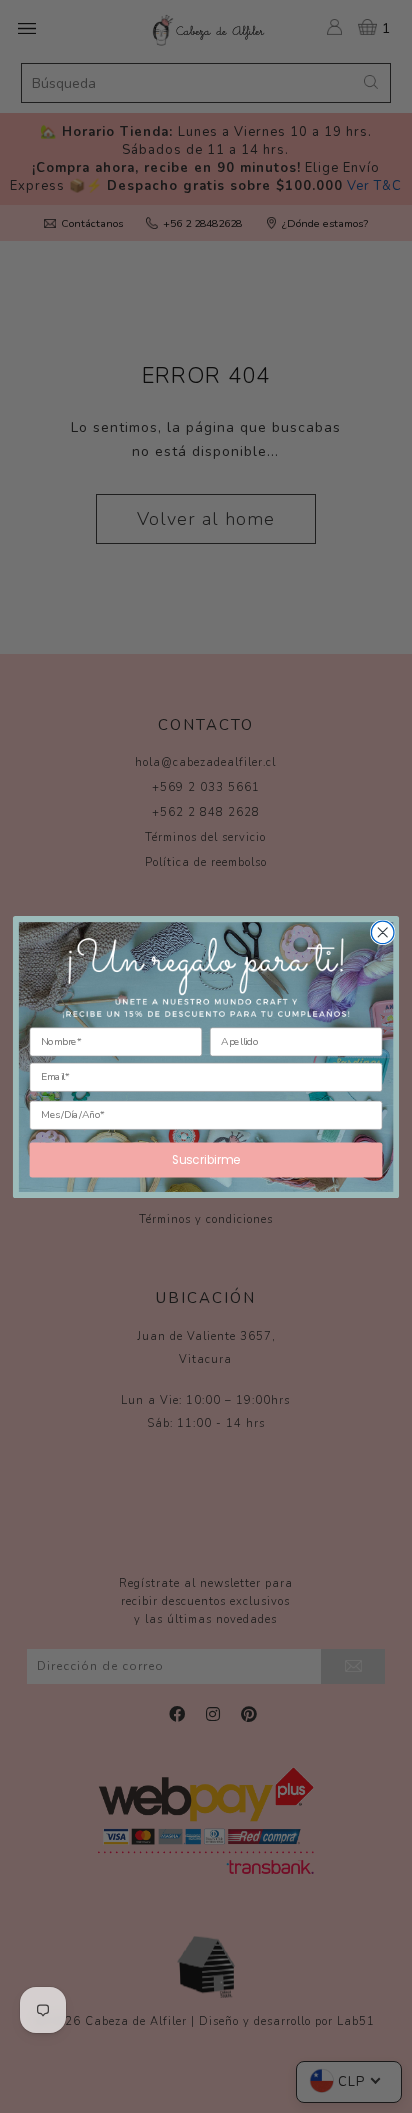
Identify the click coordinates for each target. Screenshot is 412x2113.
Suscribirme (206, 1159)
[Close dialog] (382, 932)
